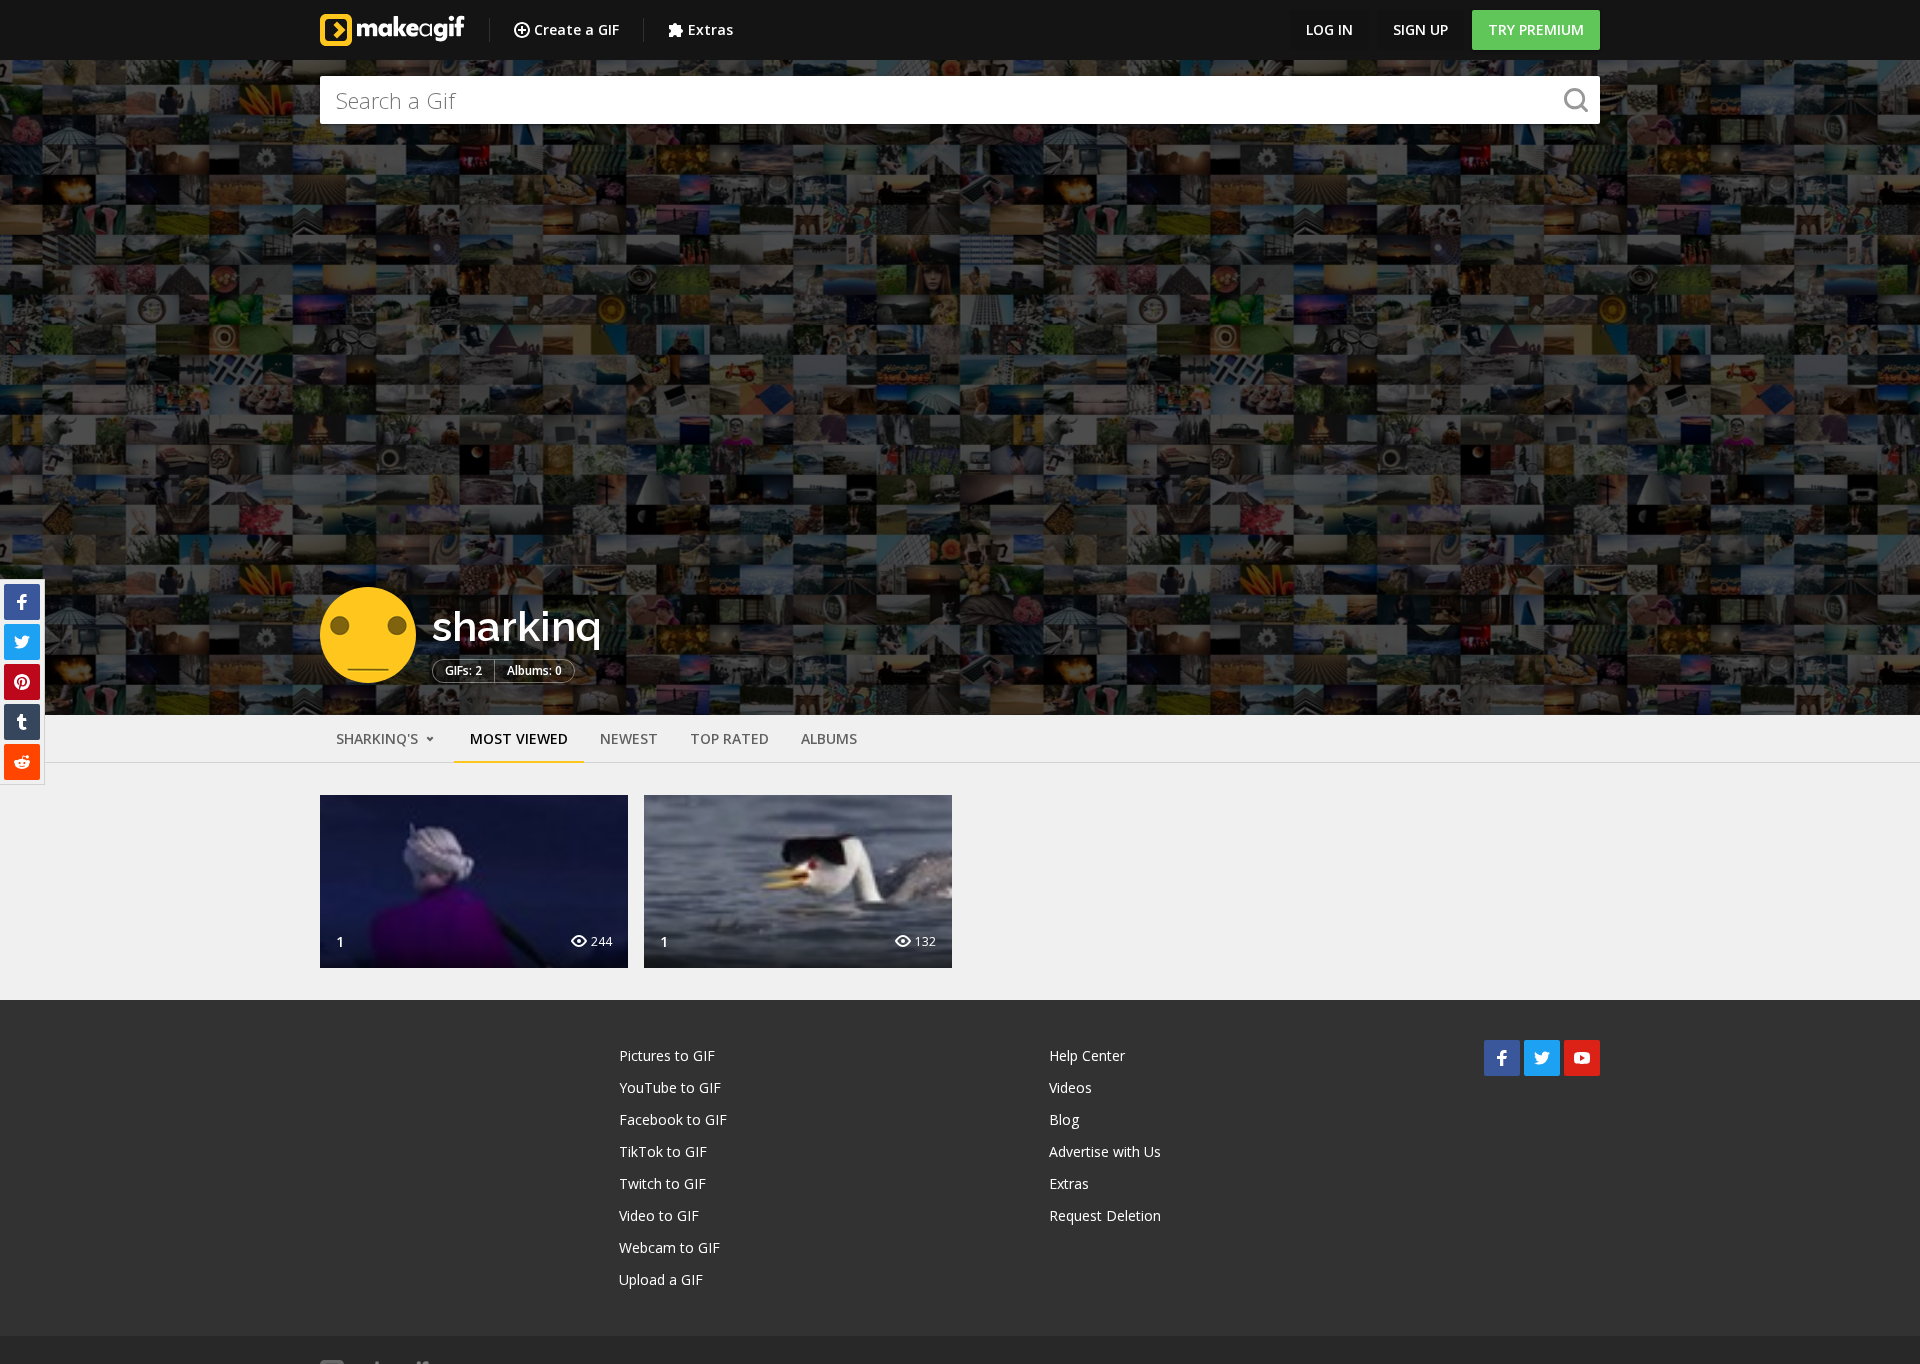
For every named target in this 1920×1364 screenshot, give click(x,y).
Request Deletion (1105, 1215)
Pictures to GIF (667, 1055)
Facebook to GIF (673, 1119)
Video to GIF (659, 1215)
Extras (710, 29)
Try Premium (1536, 29)
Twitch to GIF (662, 1183)
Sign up (1420, 29)
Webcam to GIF (669, 1247)
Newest (629, 738)
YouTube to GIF (670, 1087)
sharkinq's (379, 738)
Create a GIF (576, 29)
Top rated (729, 738)
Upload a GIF (661, 1279)
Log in (1329, 29)
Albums (829, 738)
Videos (1070, 1087)
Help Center (1087, 1055)
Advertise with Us (1105, 1151)
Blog (1064, 1119)
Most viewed (519, 738)
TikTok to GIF (663, 1151)
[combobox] (960, 100)
